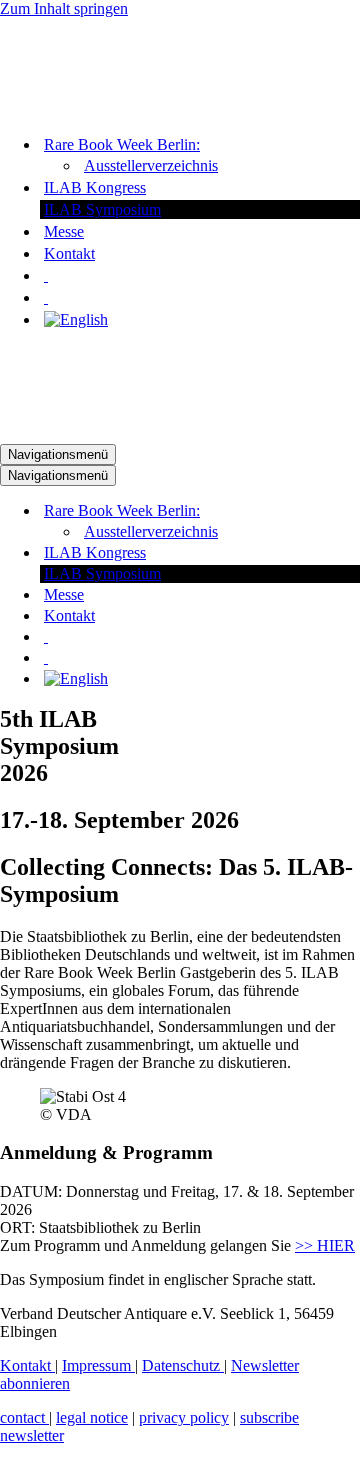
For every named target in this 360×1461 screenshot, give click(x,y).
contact (24, 1417)
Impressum (98, 1365)
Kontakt (69, 253)
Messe (64, 231)
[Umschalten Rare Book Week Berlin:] (350, 511)
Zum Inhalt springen (64, 8)
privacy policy (184, 1417)
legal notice (92, 1417)
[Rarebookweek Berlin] (100, 109)
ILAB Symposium (102, 209)
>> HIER (325, 1245)
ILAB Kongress (95, 187)
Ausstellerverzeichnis (151, 165)
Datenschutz (183, 1365)
